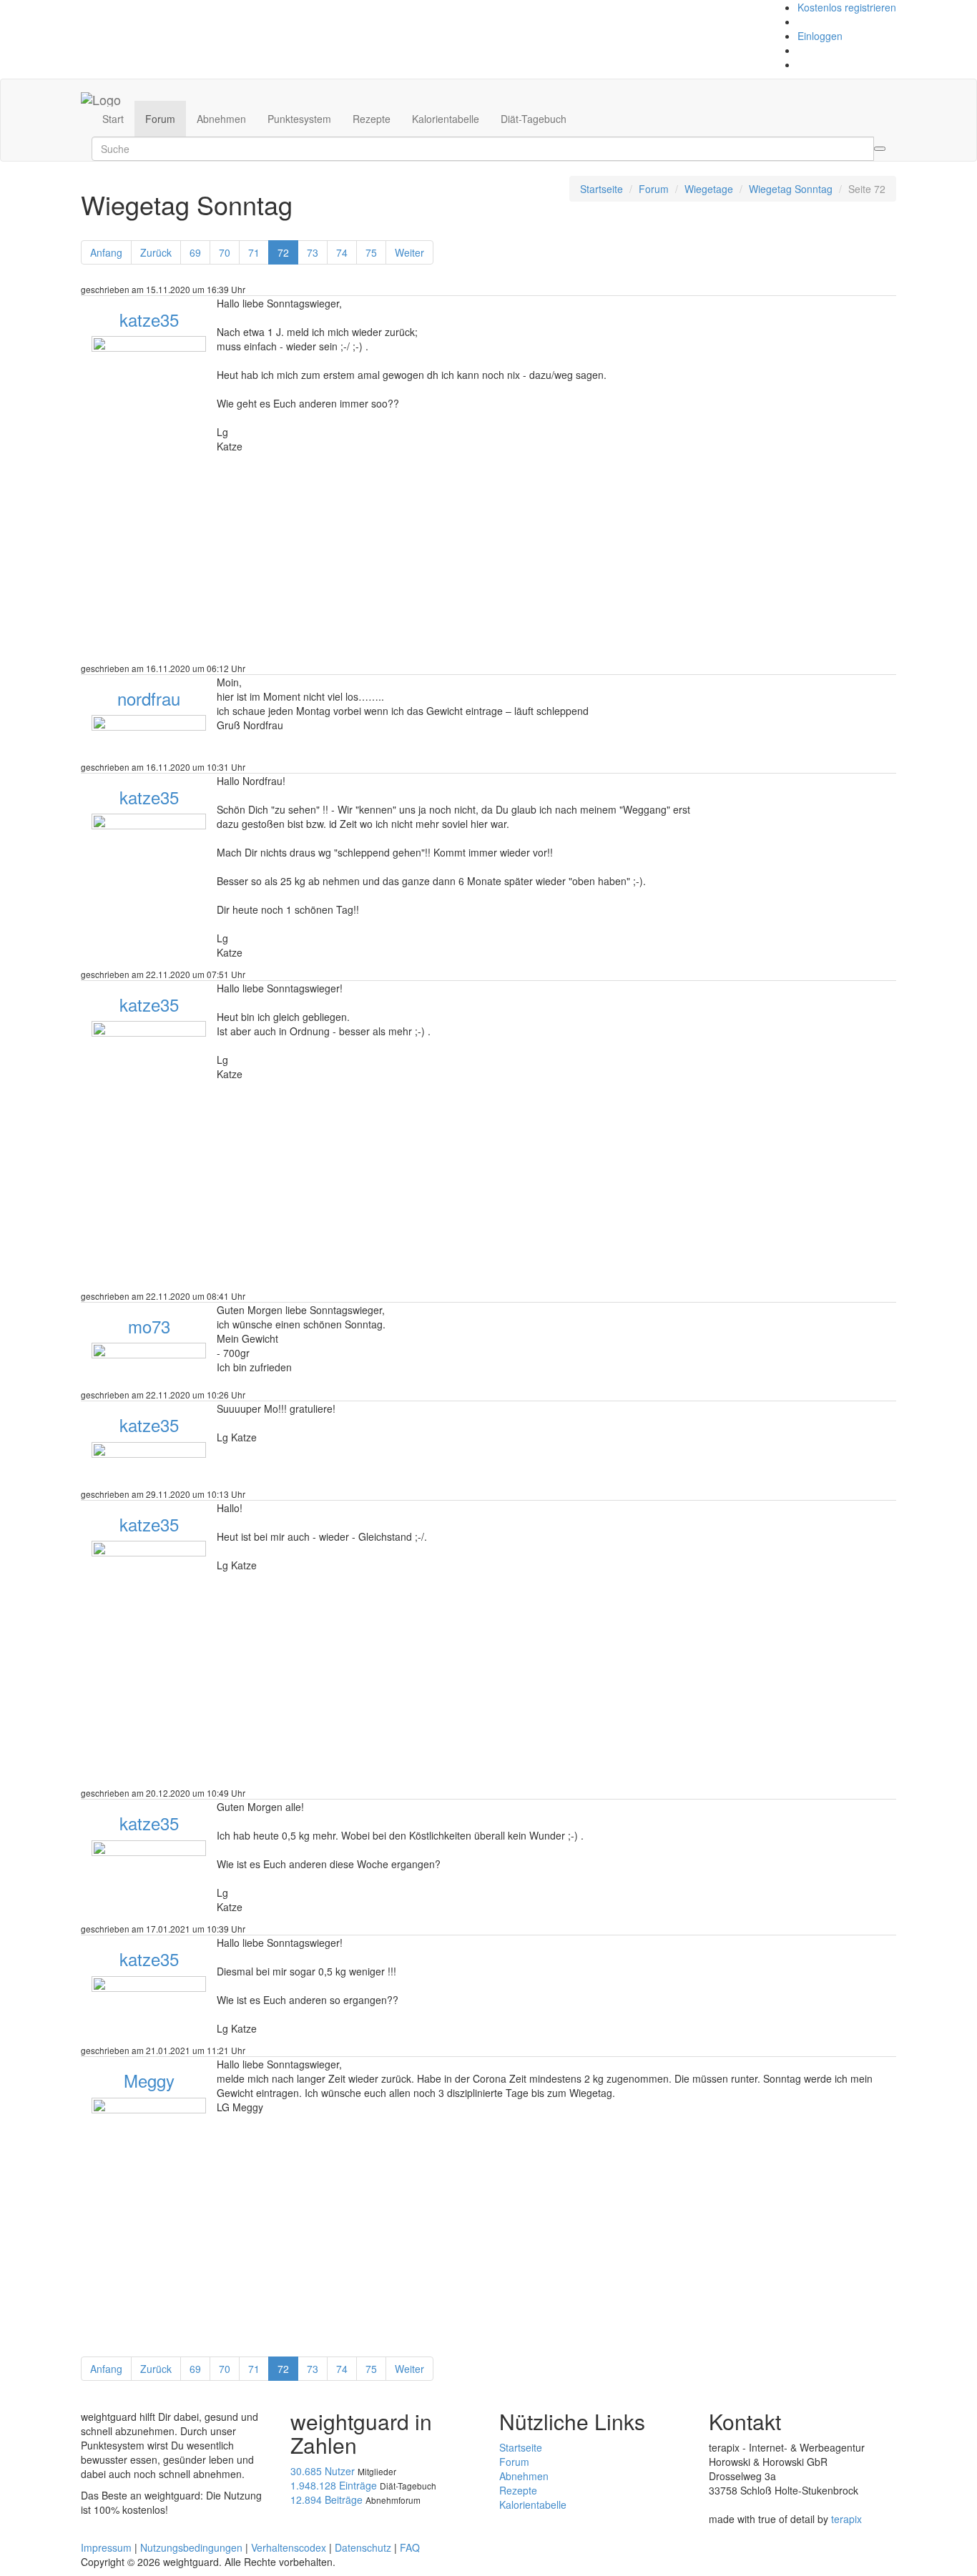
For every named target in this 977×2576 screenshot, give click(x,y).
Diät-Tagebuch (534, 119)
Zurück (156, 252)
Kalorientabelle (446, 119)
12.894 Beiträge (327, 2499)
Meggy (149, 2080)
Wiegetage (709, 189)
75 (371, 252)
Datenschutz (363, 2547)
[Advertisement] (488, 561)
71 (254, 252)
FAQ (410, 2547)
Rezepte (372, 119)
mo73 (149, 1326)
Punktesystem (299, 119)
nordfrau (149, 698)
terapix (846, 2519)
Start (113, 119)
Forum (160, 119)
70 (225, 252)
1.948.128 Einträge (334, 2485)
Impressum (106, 2547)
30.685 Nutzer (323, 2471)
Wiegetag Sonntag (791, 189)
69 (195, 252)
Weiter (409, 252)
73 (313, 252)
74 (342, 252)
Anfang (106, 252)
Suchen (880, 149)
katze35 (149, 319)
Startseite (602, 189)
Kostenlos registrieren (847, 7)
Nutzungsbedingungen (191, 2547)
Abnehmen (221, 119)
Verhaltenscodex (289, 2547)
